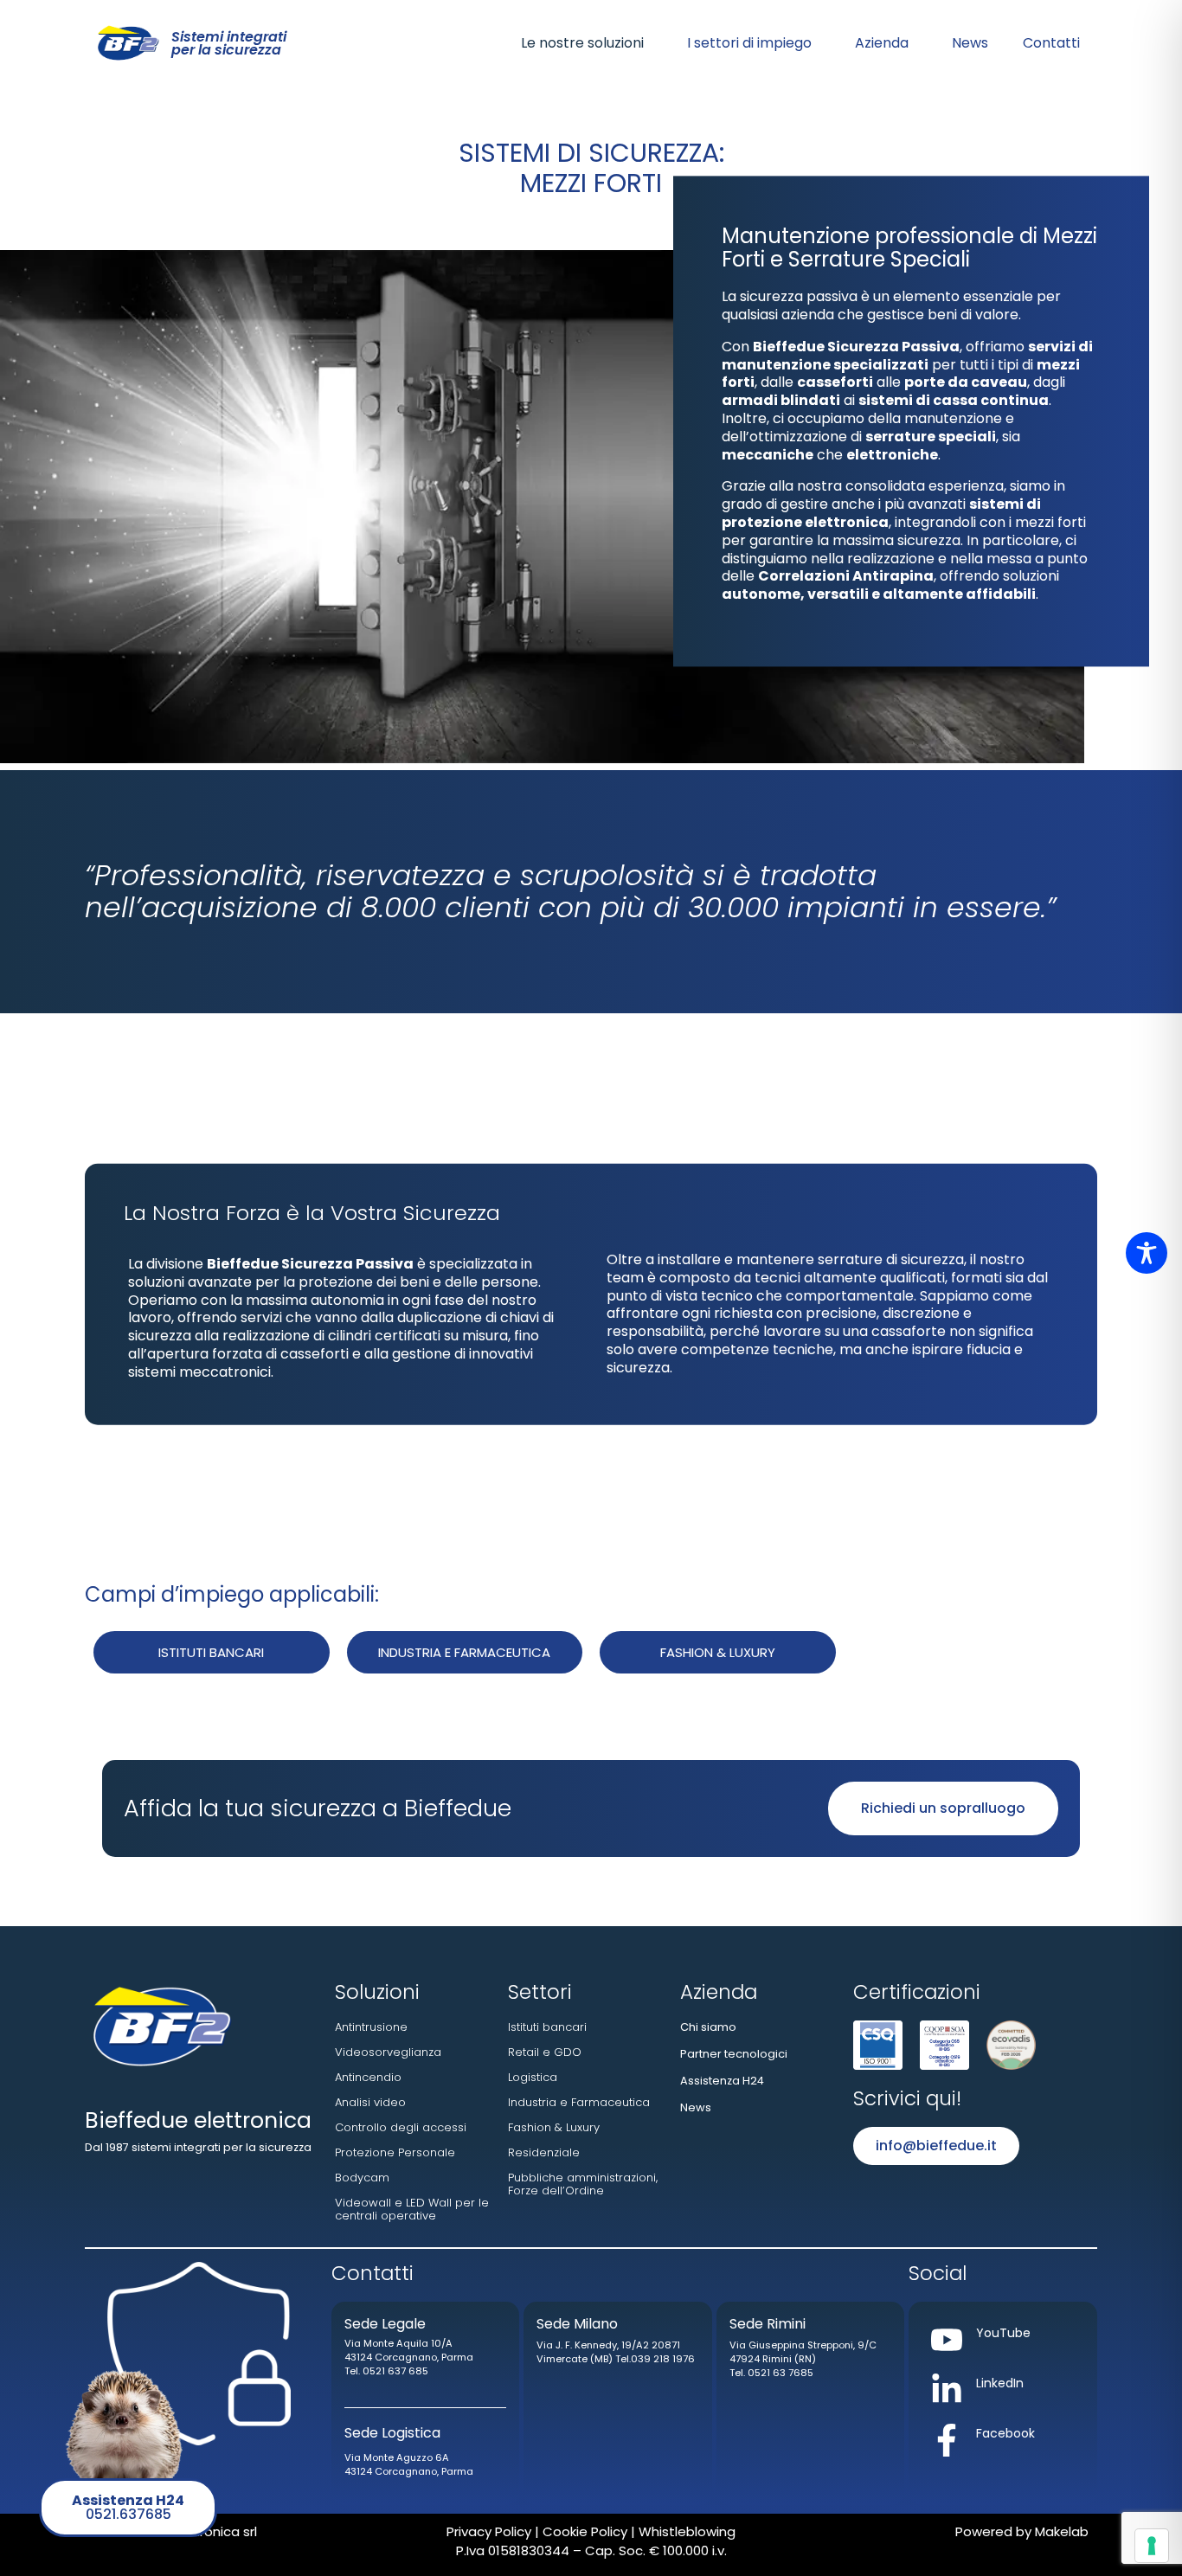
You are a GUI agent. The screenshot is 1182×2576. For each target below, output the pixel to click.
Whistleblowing (685, 2531)
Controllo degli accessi (401, 2127)
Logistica (533, 2077)
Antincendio (368, 2077)
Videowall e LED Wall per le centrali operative (412, 2209)
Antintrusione (371, 2027)
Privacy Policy (489, 2531)
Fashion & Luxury (554, 2127)
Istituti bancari (547, 2027)
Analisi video (370, 2102)
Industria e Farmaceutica (579, 2102)
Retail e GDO (545, 2052)
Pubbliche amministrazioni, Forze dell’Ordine (583, 2184)
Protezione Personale (395, 2152)
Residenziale (544, 2152)
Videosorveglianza (388, 2052)
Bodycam (362, 2178)
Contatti (1051, 43)
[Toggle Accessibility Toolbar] (1147, 1253)
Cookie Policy (583, 2531)
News (970, 43)
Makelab (1062, 2531)
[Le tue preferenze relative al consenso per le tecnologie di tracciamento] (1152, 2546)
